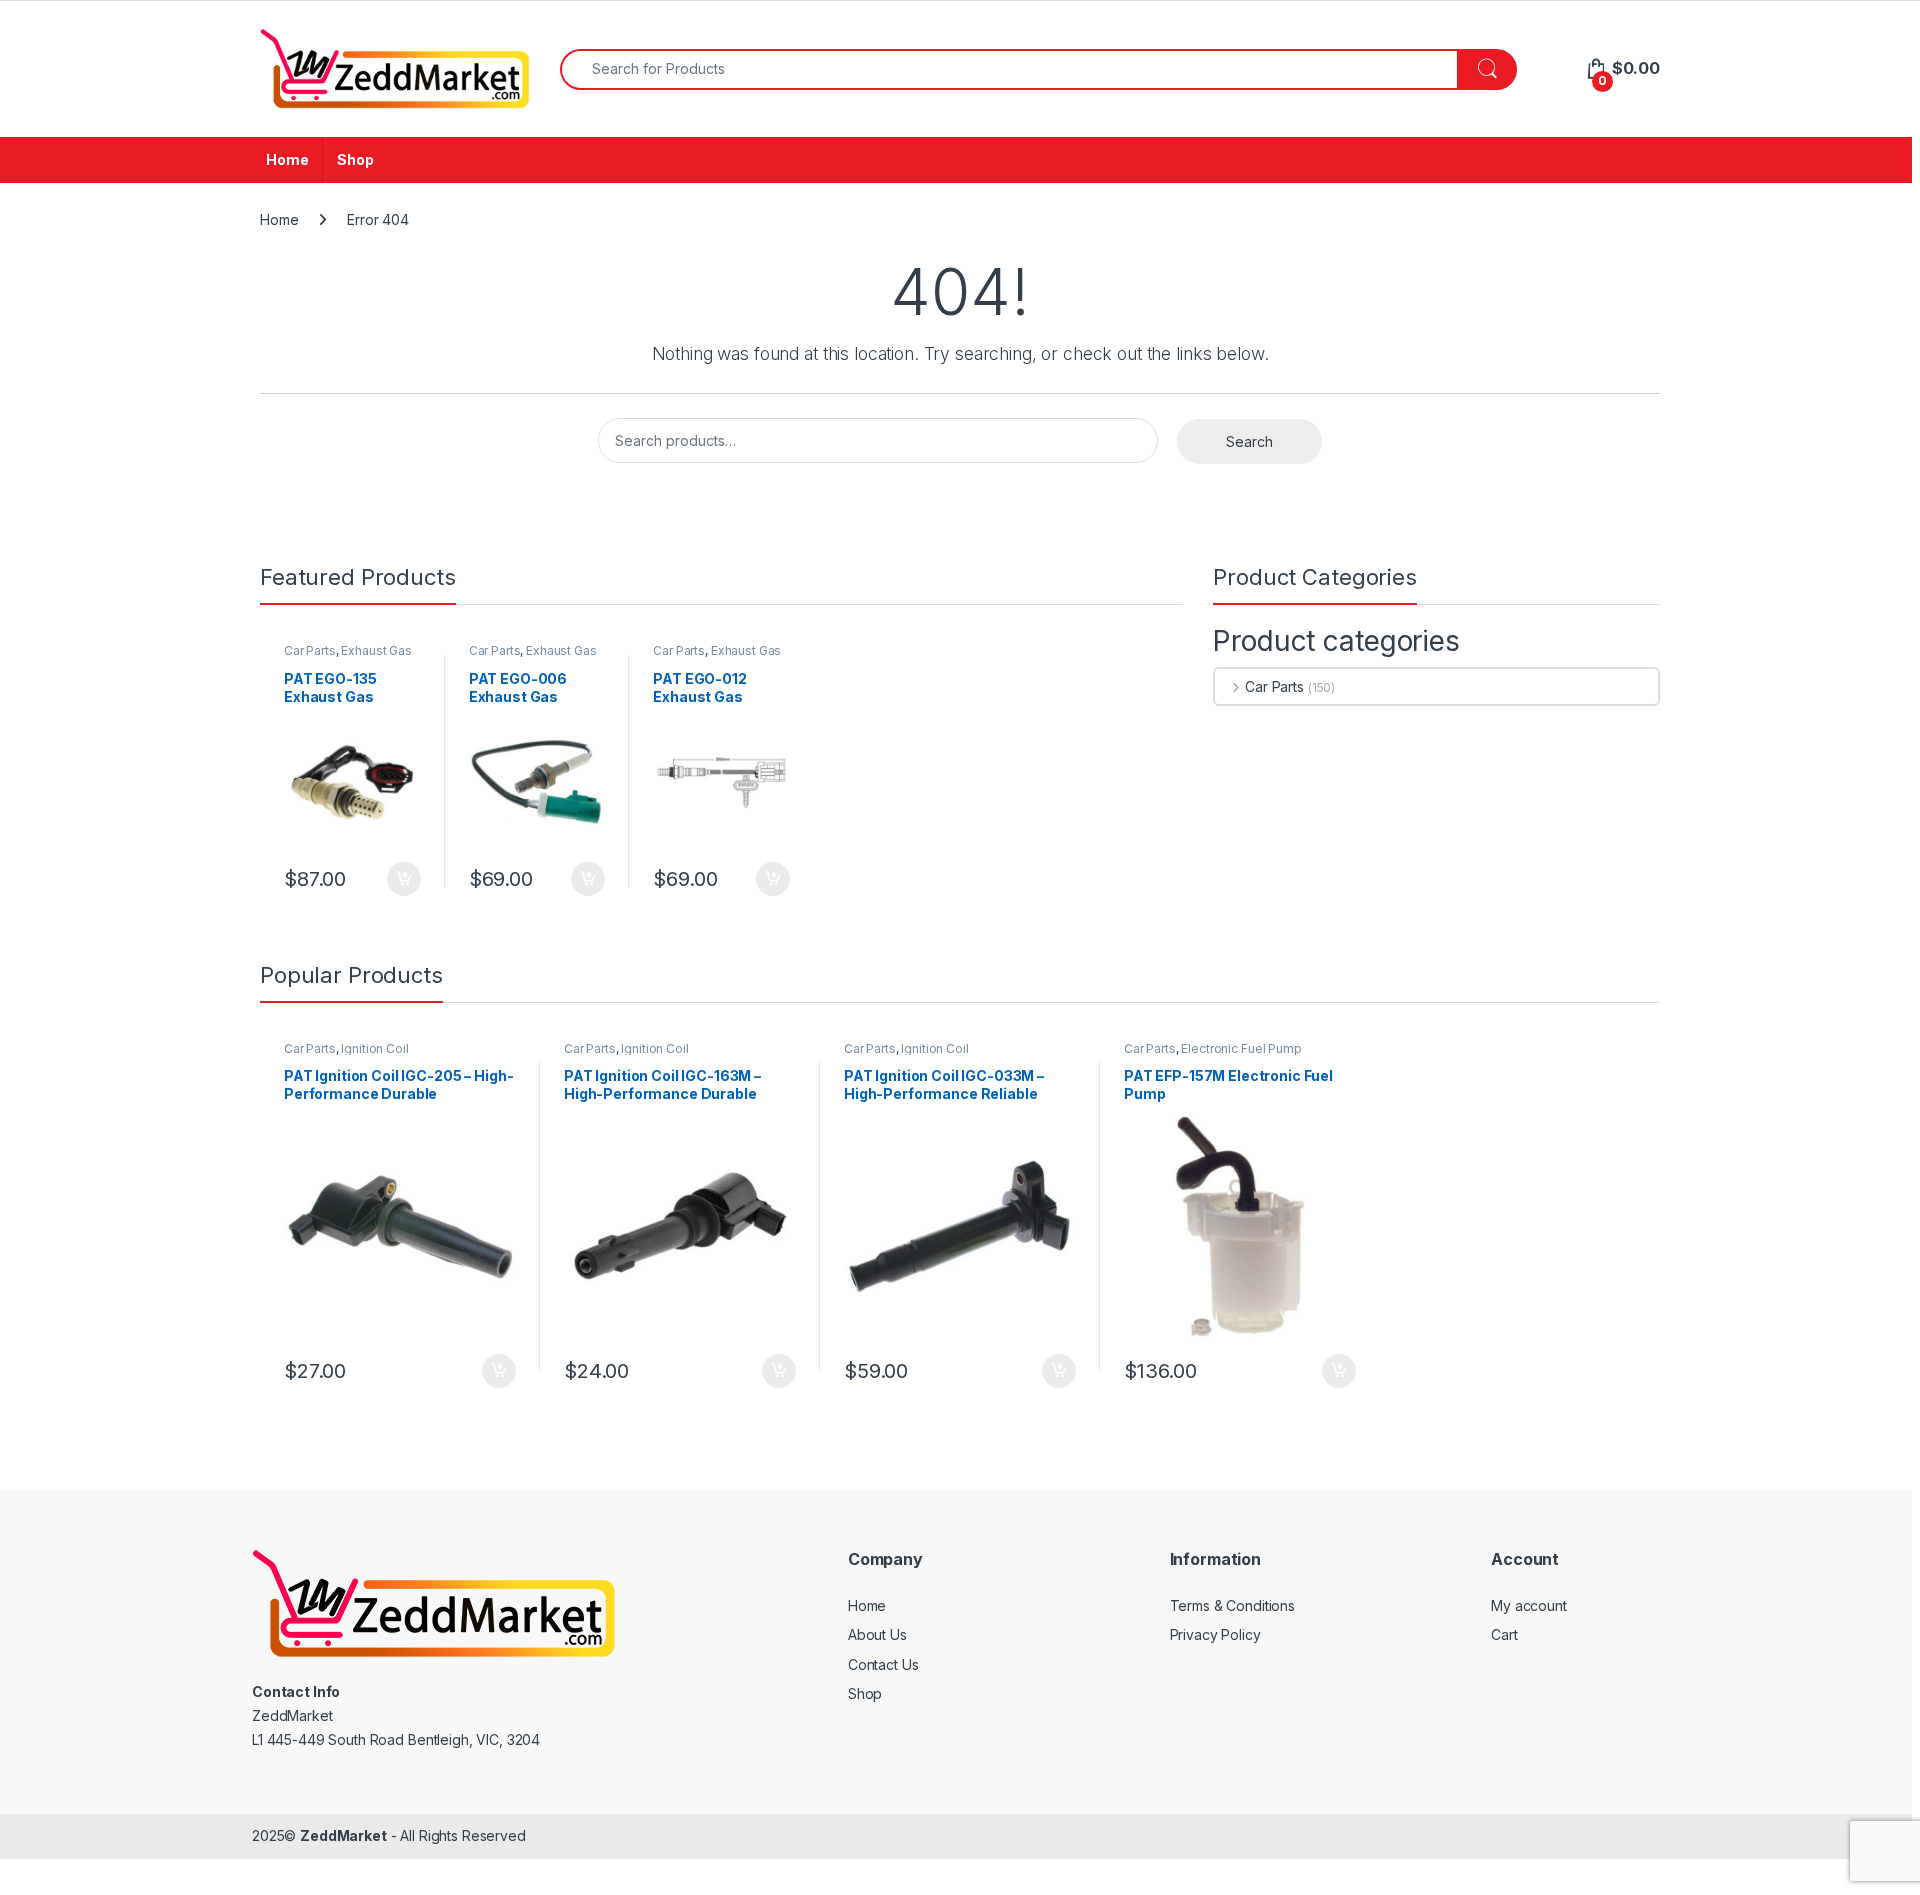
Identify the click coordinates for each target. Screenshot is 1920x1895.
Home (287, 159)
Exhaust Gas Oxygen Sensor (348, 657)
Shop (355, 159)
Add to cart (404, 879)
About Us (877, 1634)
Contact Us (883, 1664)
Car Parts (310, 650)
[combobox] (1009, 69)
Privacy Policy (1215, 1634)
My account (1529, 1605)
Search (1249, 441)
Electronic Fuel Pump (1241, 1048)
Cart (1504, 1634)
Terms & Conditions (1232, 1605)
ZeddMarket (343, 1835)
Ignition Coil (374, 1048)
